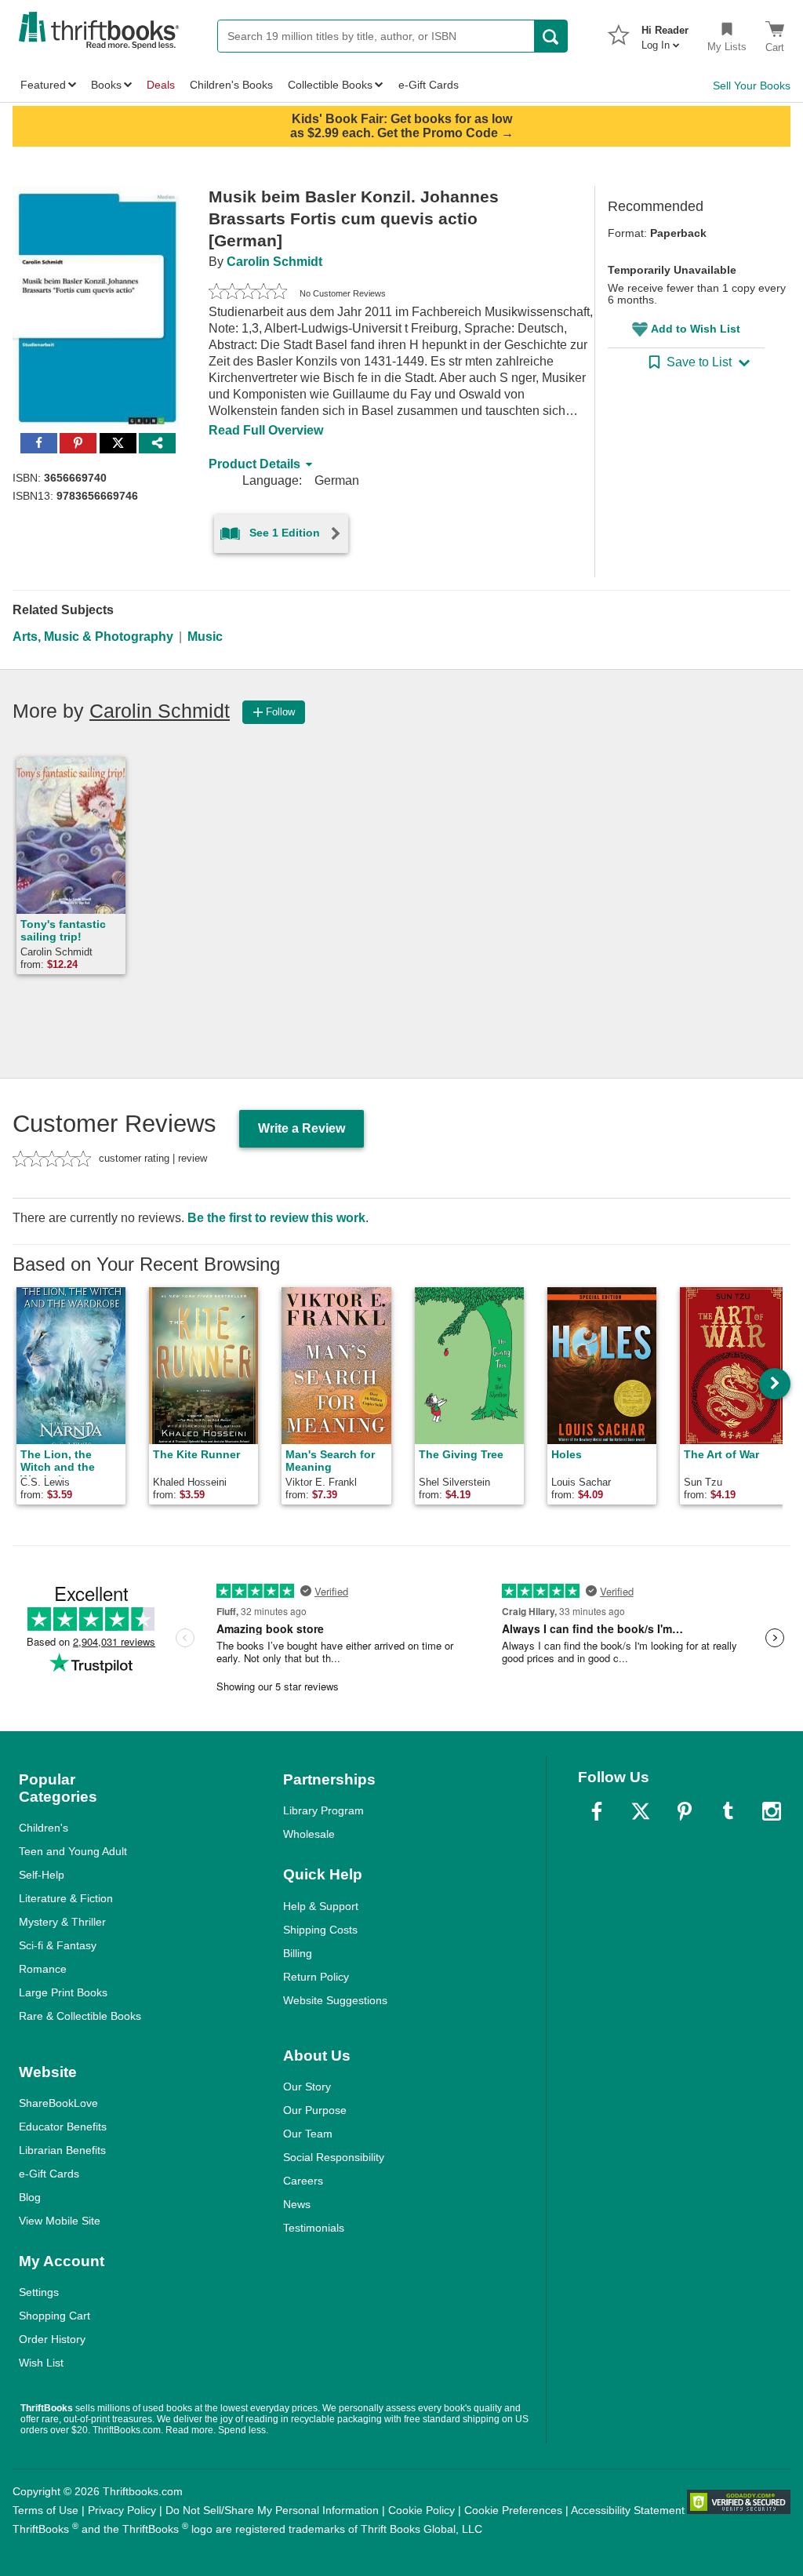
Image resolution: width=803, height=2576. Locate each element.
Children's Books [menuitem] (231, 85)
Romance (43, 1969)
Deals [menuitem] (161, 85)
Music (205, 637)
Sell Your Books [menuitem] (752, 86)
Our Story (307, 2087)
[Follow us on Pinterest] (685, 1811)
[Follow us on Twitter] (641, 1811)
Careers (303, 2181)
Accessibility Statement (628, 2510)
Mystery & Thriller (62, 1922)
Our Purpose (315, 2110)
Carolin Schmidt (274, 262)
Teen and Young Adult (73, 1851)
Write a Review (302, 1128)
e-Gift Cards (49, 2174)
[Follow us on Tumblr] (728, 1811)
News (297, 2204)
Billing (298, 1953)
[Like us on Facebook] (597, 1811)
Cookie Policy (421, 2510)
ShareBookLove (58, 2103)
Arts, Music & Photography (93, 637)
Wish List (41, 2363)
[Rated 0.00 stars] (248, 293)
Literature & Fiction (66, 1898)
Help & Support (321, 1906)
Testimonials (314, 2228)
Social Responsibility (334, 2157)
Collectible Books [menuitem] (330, 85)
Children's (44, 1828)
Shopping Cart (55, 2316)
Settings (39, 2292)
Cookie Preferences (513, 2510)
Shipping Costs (320, 1930)
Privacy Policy (122, 2510)
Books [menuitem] (106, 85)
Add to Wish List (696, 329)
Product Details (254, 464)
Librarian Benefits (62, 2150)
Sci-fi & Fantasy (58, 1945)
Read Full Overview (266, 430)
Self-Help (42, 1875)
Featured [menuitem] (43, 85)
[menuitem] (665, 33)
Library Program (323, 1810)
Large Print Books (63, 1992)
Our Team (308, 2134)
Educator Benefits (63, 2127)
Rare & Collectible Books (80, 2016)
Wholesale (309, 1834)
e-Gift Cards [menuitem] (429, 85)
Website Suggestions (335, 2000)
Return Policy (316, 1977)
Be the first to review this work (276, 1218)
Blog (30, 2197)
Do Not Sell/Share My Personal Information (272, 2510)
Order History (52, 2339)
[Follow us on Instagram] (772, 1811)
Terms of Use (45, 2510)
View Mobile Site (60, 2221)
